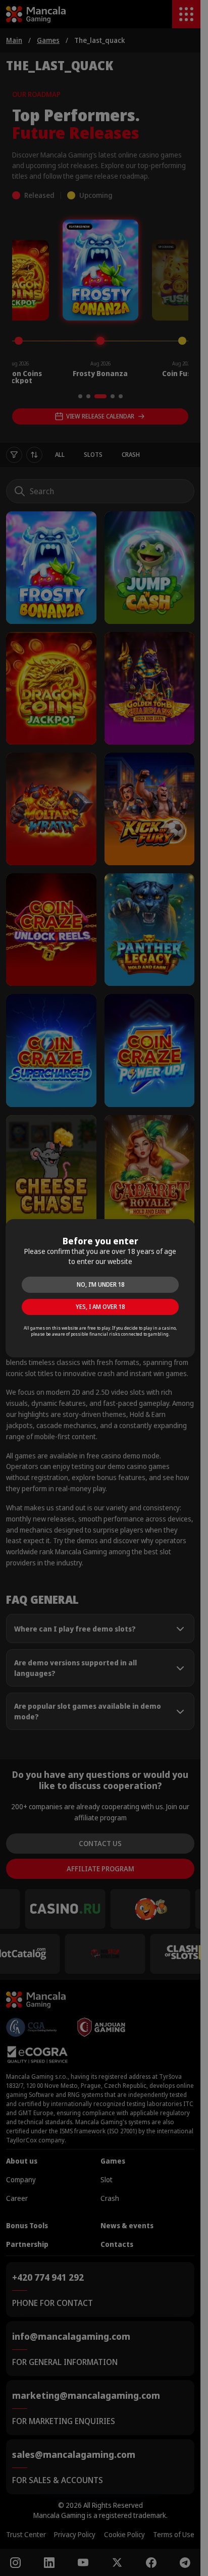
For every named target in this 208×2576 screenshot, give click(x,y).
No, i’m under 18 (100, 1284)
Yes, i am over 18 (100, 1307)
